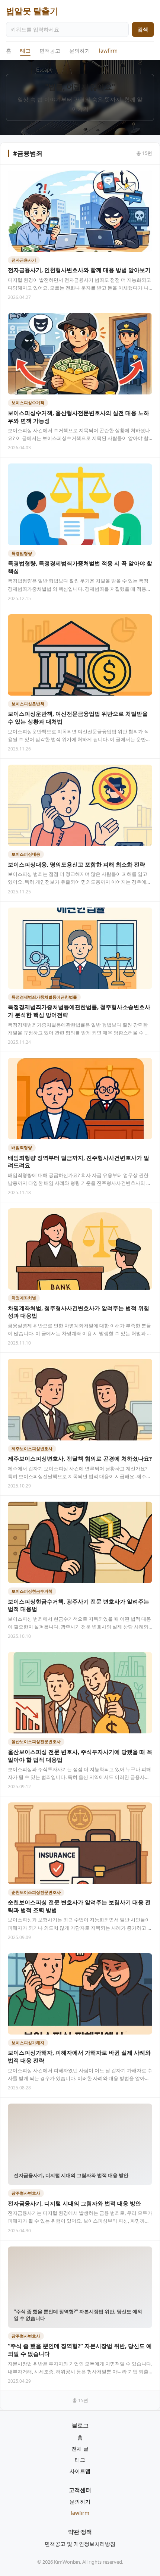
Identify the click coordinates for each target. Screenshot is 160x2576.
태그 (25, 51)
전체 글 (80, 2449)
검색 (143, 29)
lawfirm (108, 51)
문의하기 (80, 51)
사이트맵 (80, 2471)
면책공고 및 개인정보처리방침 (80, 2544)
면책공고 (50, 51)
